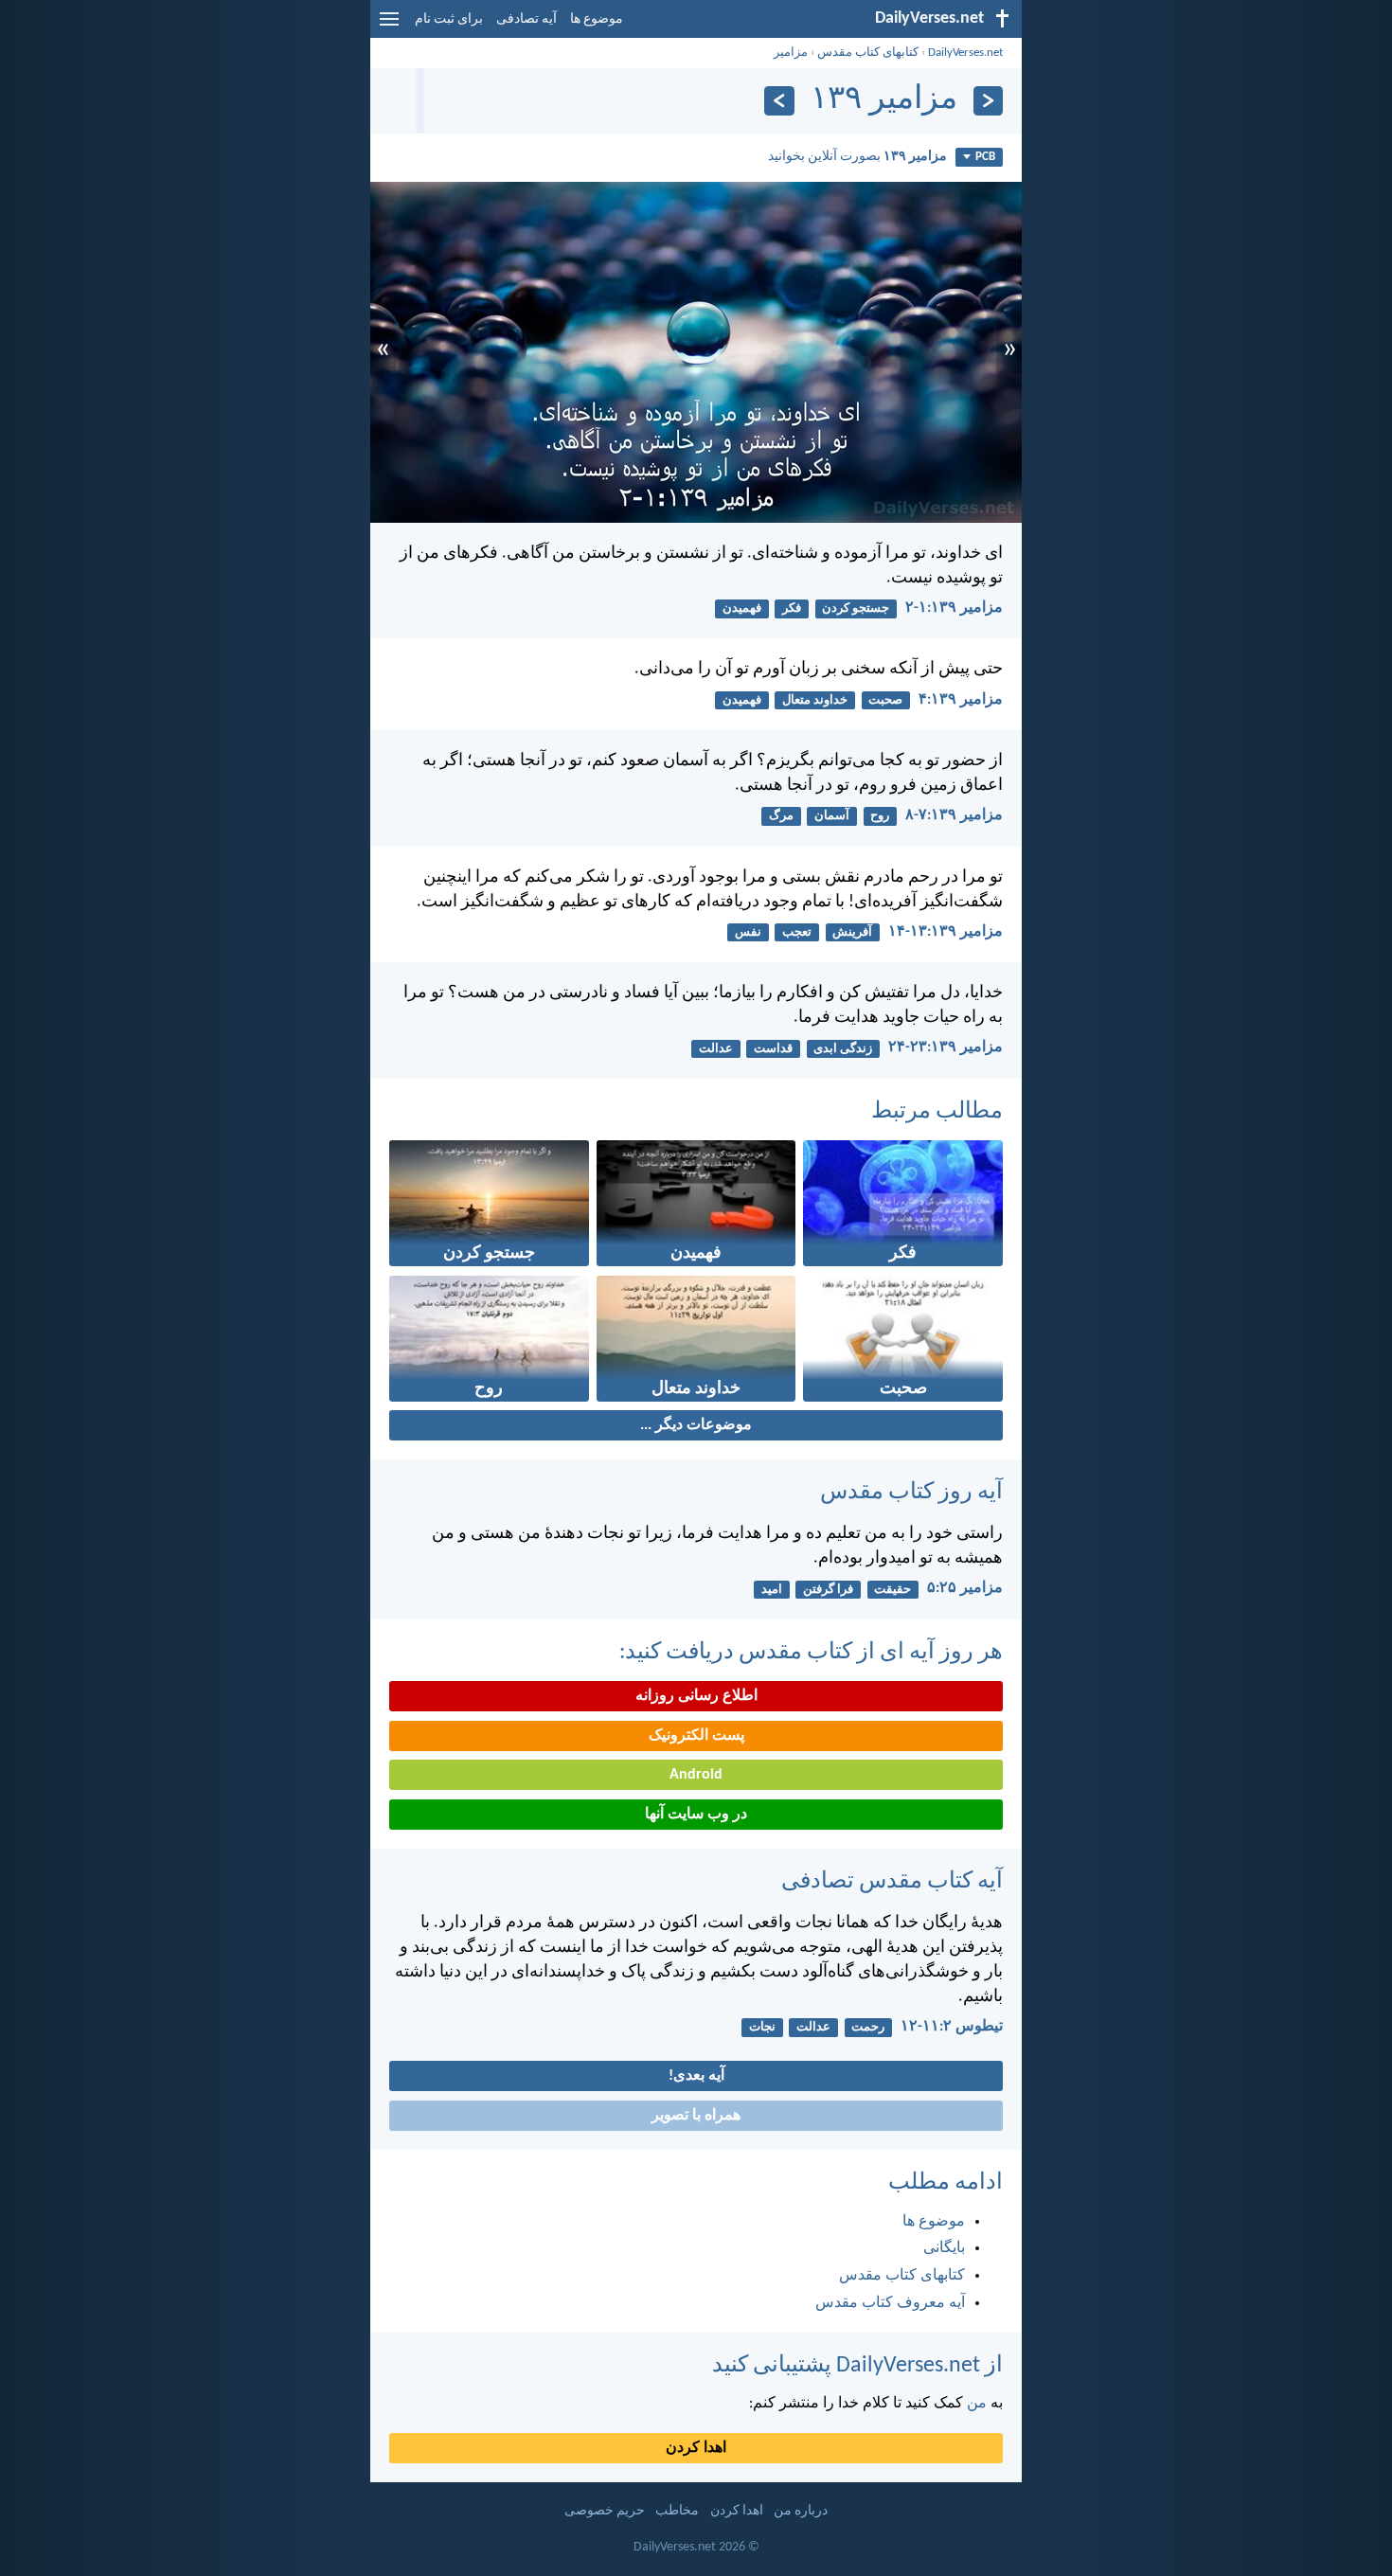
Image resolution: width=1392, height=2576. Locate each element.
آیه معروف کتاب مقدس (890, 2303)
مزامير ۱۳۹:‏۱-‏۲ (954, 608)
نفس (748, 932)
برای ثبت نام (449, 19)
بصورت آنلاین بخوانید (857, 157)
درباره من (801, 2511)
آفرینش (852, 932)
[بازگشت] (988, 101)
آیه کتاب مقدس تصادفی (892, 1882)
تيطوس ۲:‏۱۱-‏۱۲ (952, 2027)
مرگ (781, 816)
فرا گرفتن (828, 1590)
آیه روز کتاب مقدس (911, 1493)
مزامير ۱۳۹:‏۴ (961, 700)
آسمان (832, 816)
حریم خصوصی (605, 2511)
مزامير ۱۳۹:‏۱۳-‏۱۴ (946, 932)
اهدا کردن (696, 2448)
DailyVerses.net (965, 53)
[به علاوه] (779, 101)
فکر (792, 608)
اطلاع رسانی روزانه (696, 1696)
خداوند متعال (815, 700)
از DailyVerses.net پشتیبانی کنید (857, 2366)
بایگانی (944, 2248)
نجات (762, 2027)
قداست (773, 1049)
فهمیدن (742, 608)
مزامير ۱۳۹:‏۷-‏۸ (954, 815)
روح (880, 816)
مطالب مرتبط (937, 1112)
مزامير (791, 53)
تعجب (797, 932)
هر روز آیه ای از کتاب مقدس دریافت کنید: (811, 1653)
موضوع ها (597, 19)
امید (772, 1590)
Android (696, 1775)
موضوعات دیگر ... (696, 1425)
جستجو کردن (856, 608)
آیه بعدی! (696, 2076)
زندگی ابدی (843, 1049)
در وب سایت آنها (696, 1815)
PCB (985, 157)
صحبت (885, 700)
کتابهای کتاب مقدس (868, 53)
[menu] (389, 27)
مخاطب (677, 2511)
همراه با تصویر (696, 2116)
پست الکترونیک (696, 1736)
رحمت (868, 2027)
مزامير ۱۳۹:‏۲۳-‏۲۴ (946, 1047)
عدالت (716, 1049)
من (977, 2404)
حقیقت (892, 1590)
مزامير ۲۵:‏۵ (965, 1588)
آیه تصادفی (526, 19)
